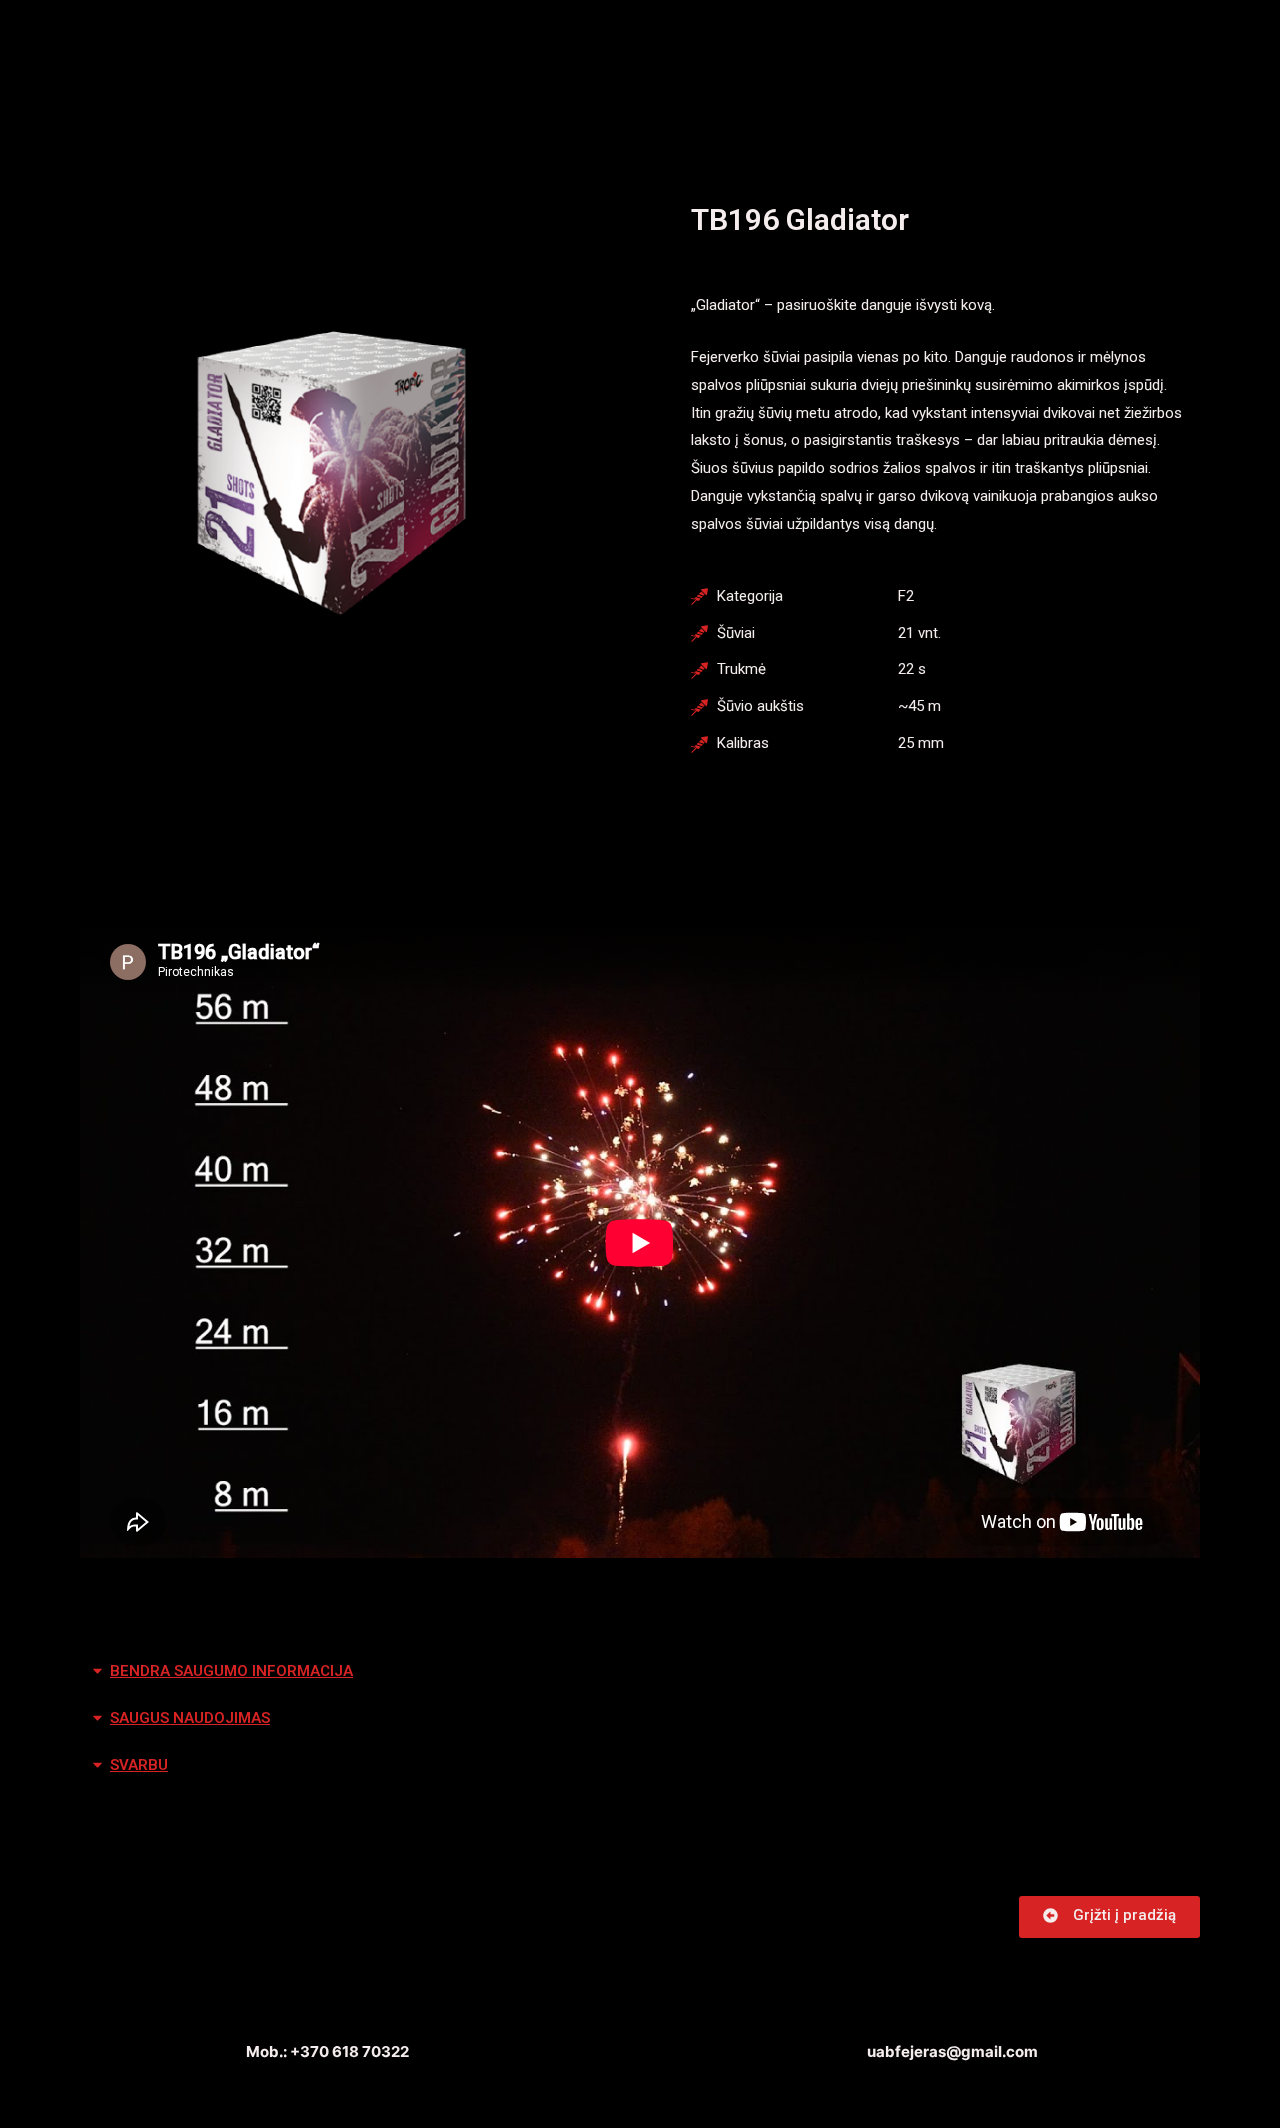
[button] (1109, 1917)
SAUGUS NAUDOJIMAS (190, 1718)
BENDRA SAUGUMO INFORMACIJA (231, 1671)
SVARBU (139, 1765)
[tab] (640, 1671)
